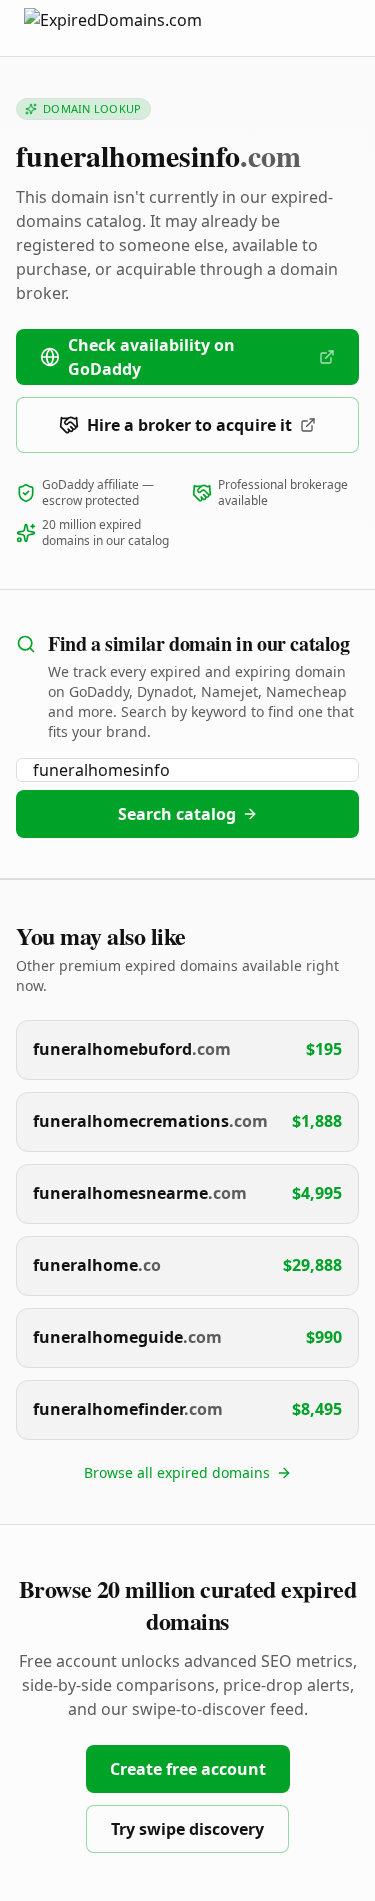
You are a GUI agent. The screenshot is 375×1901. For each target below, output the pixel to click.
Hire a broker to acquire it (189, 425)
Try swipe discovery (187, 1829)
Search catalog (177, 814)
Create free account (188, 1769)
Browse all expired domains (177, 1472)
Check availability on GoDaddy (151, 357)
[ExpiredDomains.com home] (134, 27)
